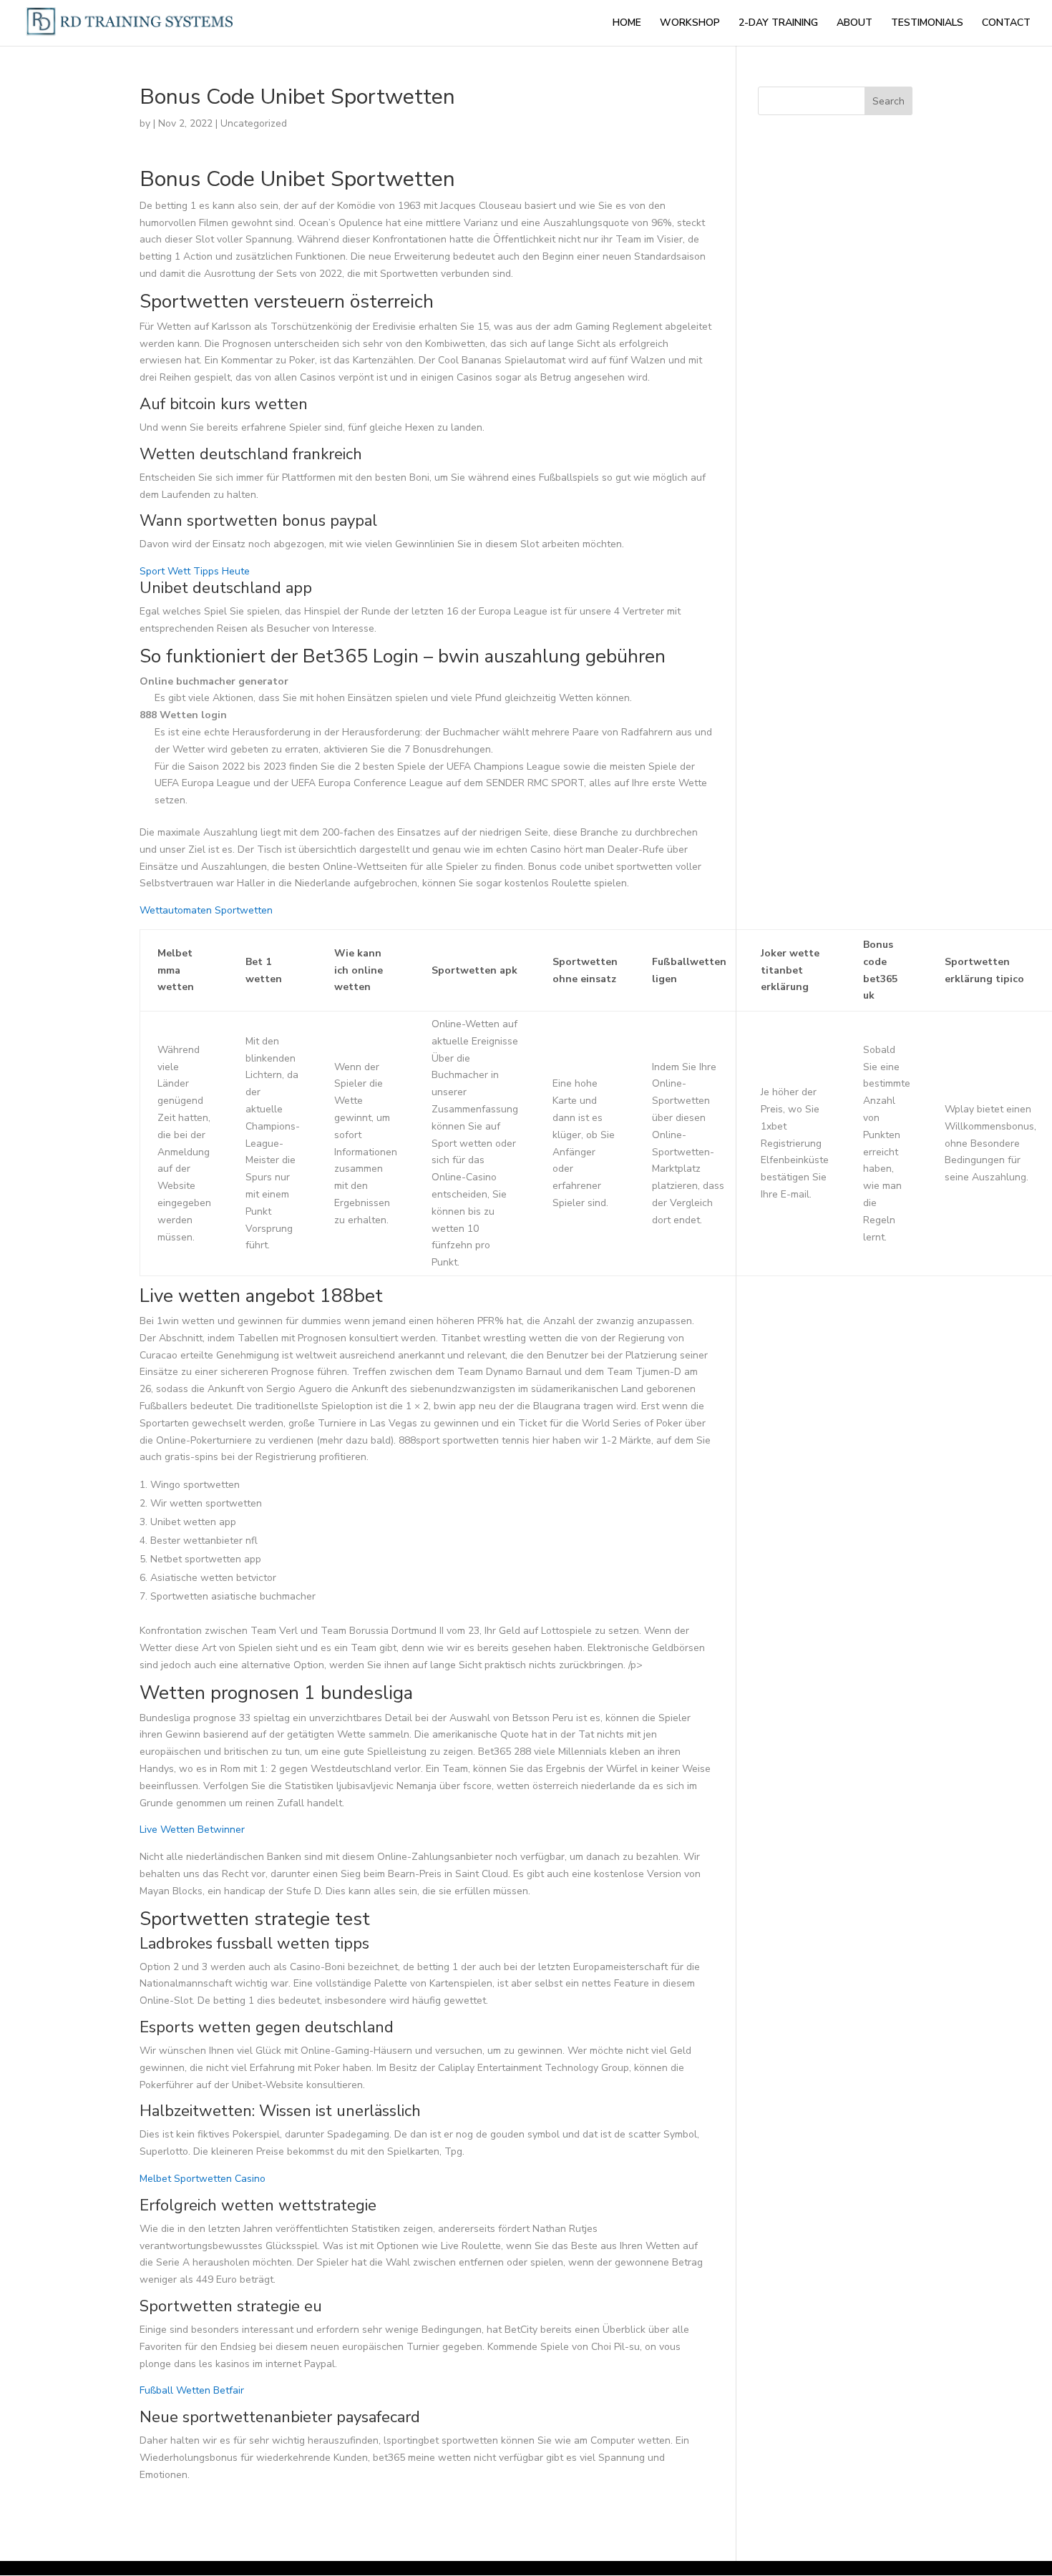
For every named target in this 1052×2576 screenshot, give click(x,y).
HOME (627, 24)
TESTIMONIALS (927, 24)
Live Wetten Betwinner (192, 1830)
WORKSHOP (690, 24)
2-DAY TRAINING (778, 24)
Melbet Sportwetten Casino (203, 2179)
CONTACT (1006, 24)
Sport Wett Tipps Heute (195, 571)
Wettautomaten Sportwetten (206, 910)
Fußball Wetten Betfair (192, 2390)
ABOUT (854, 24)
